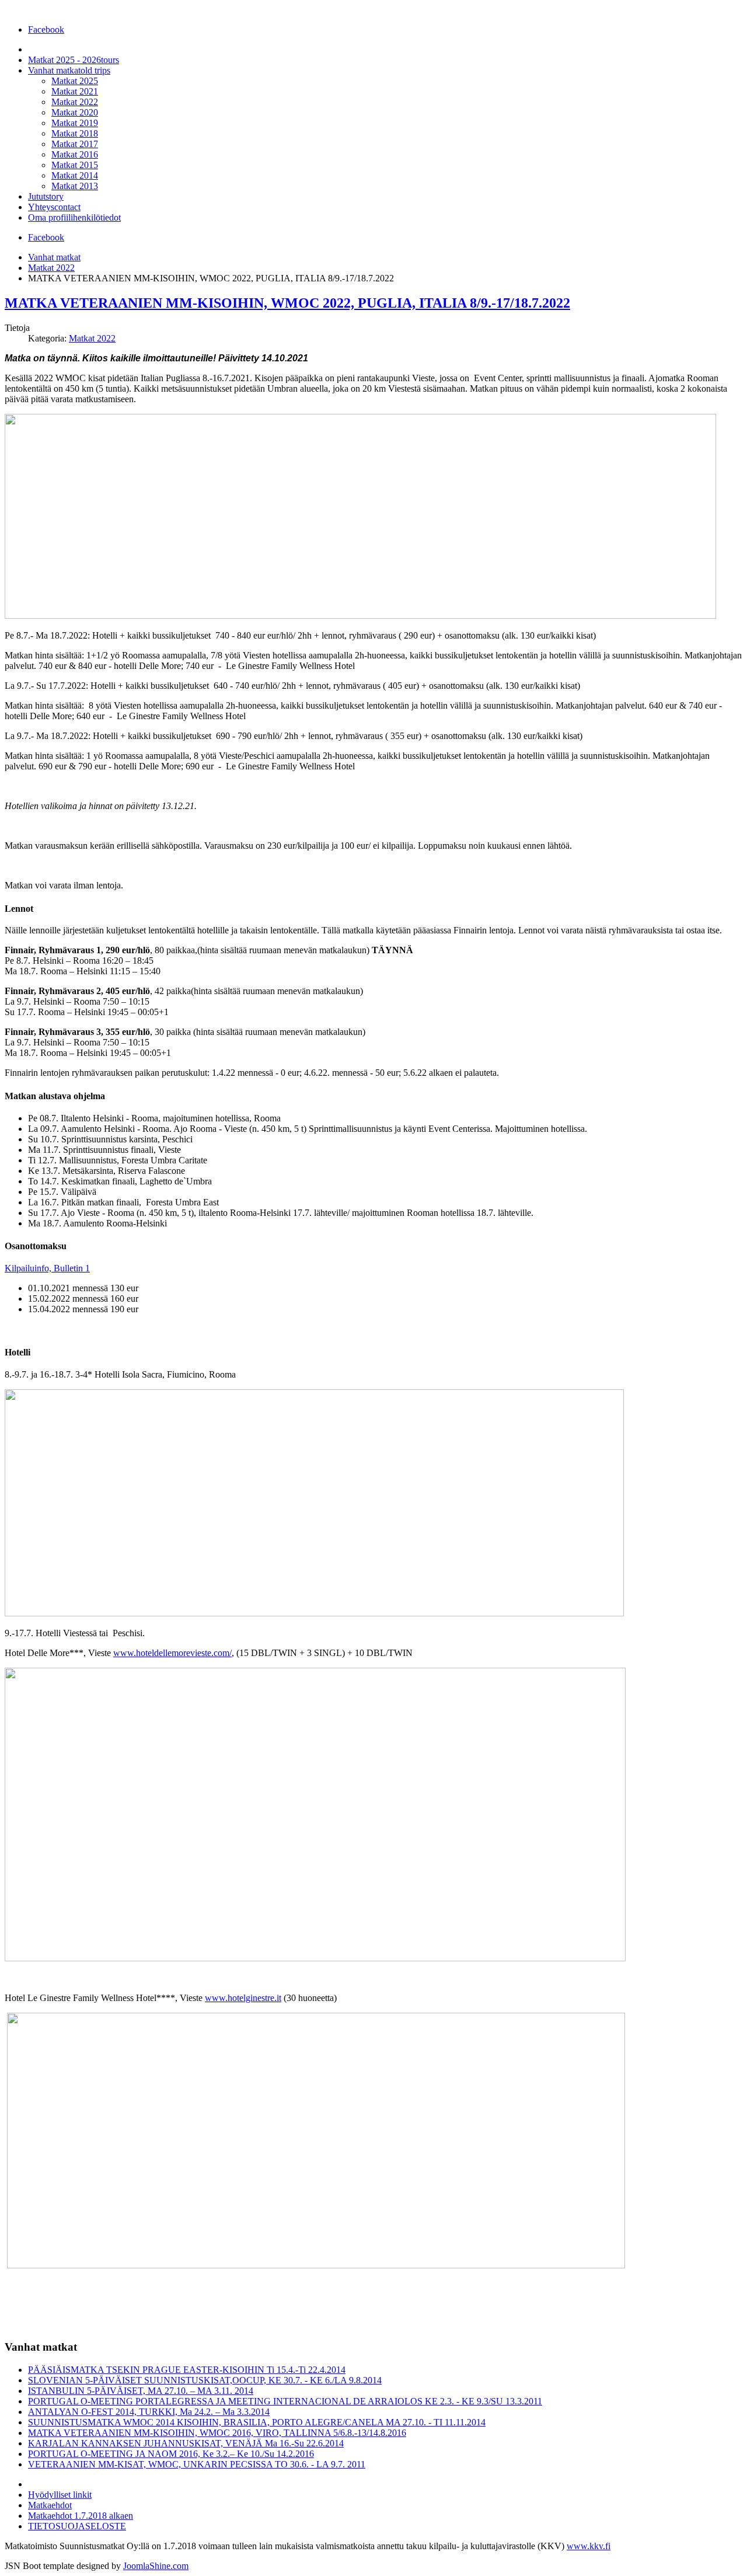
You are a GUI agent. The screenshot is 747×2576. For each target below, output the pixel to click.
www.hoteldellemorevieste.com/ (172, 1653)
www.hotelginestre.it (243, 1998)
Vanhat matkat (54, 257)
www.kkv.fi (589, 2546)
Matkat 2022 (51, 268)
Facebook (46, 29)
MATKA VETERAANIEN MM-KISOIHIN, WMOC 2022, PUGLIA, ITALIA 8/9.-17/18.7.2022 (287, 303)
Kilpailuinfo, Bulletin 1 (47, 1268)
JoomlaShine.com (156, 2566)
